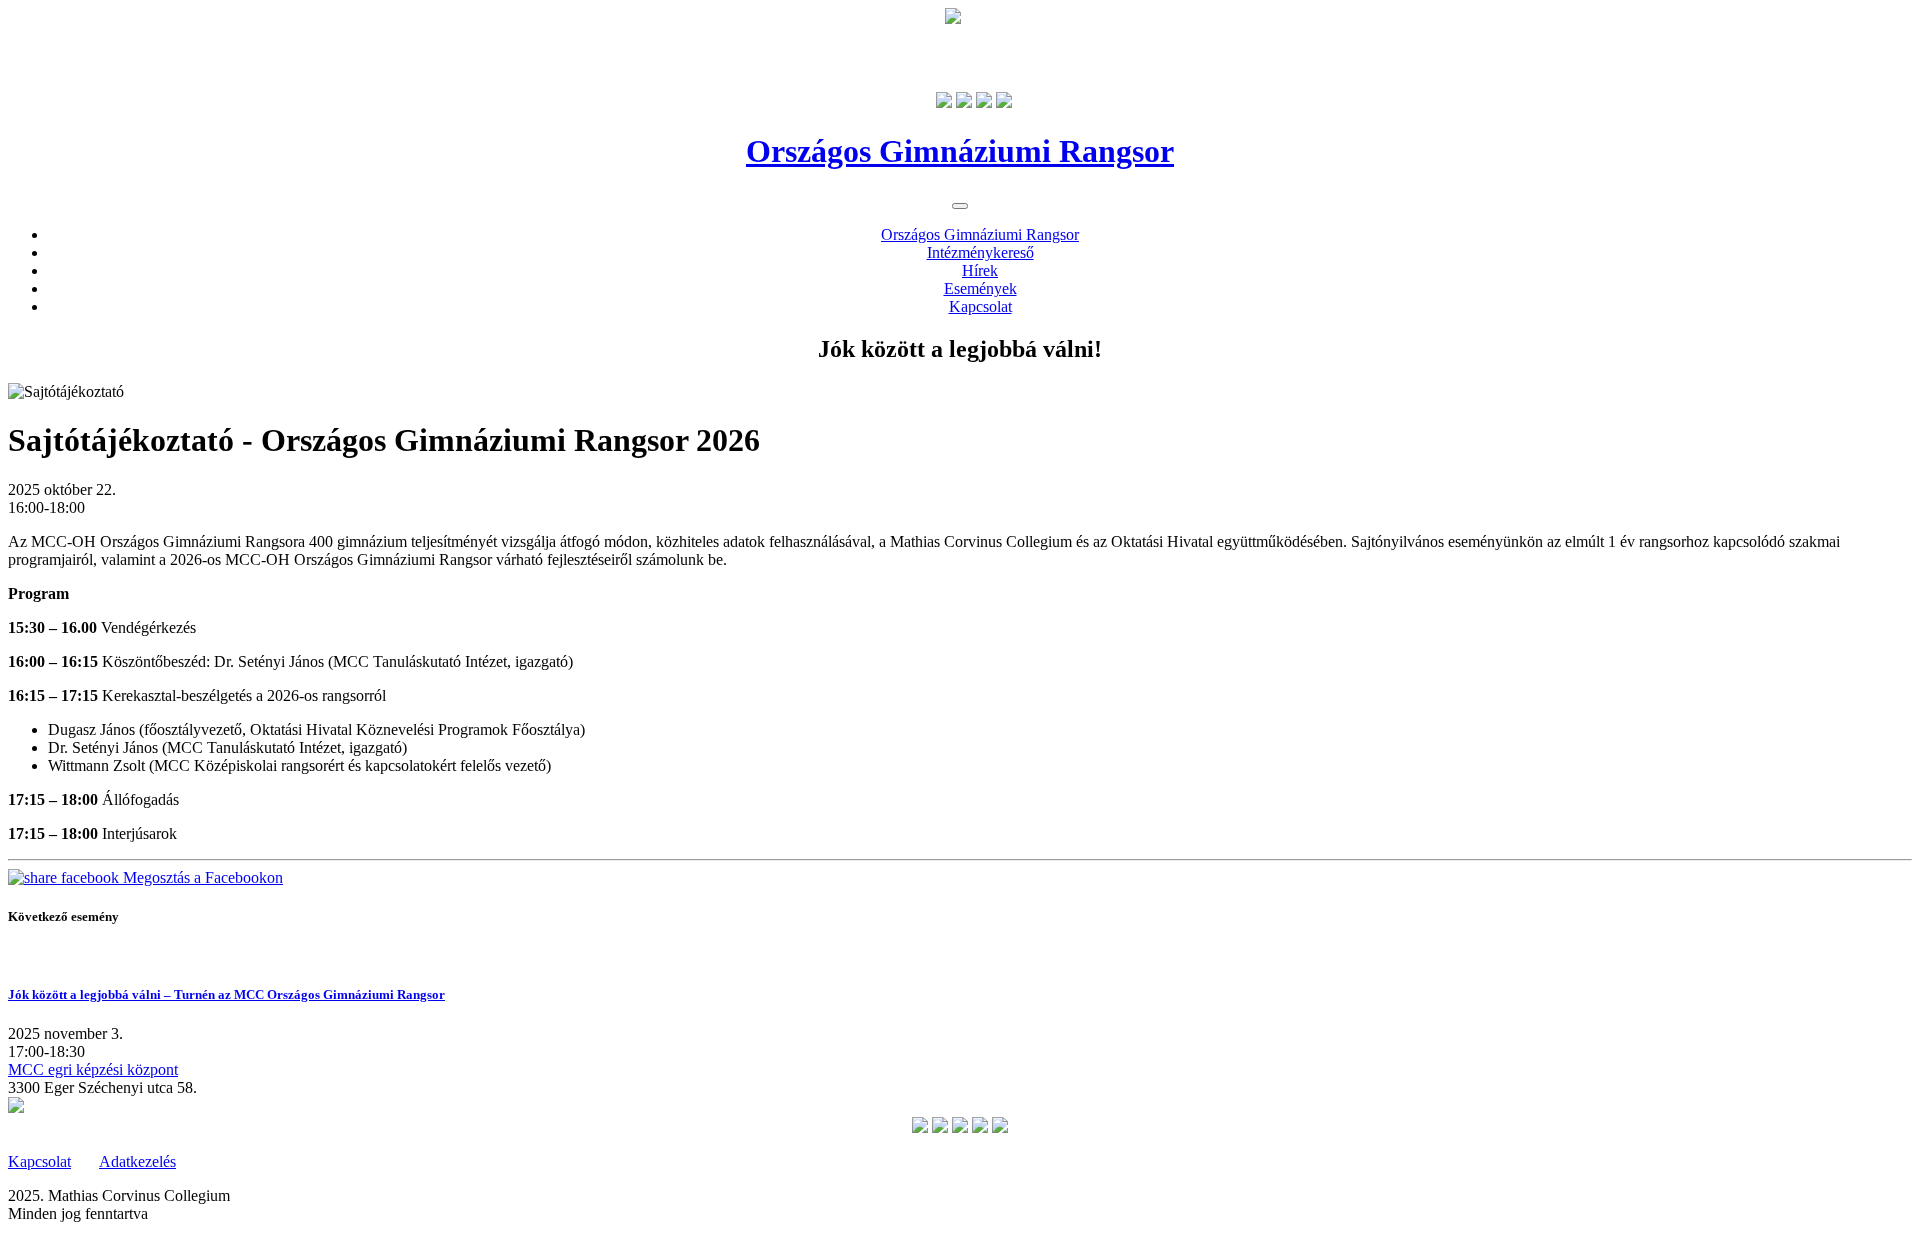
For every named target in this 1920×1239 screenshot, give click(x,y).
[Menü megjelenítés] (960, 206)
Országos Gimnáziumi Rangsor (980, 234)
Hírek (980, 270)
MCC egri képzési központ (93, 1069)
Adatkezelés (137, 1161)
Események (980, 288)
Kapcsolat (980, 306)
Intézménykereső (980, 252)
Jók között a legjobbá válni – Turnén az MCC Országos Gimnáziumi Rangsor (226, 994)
